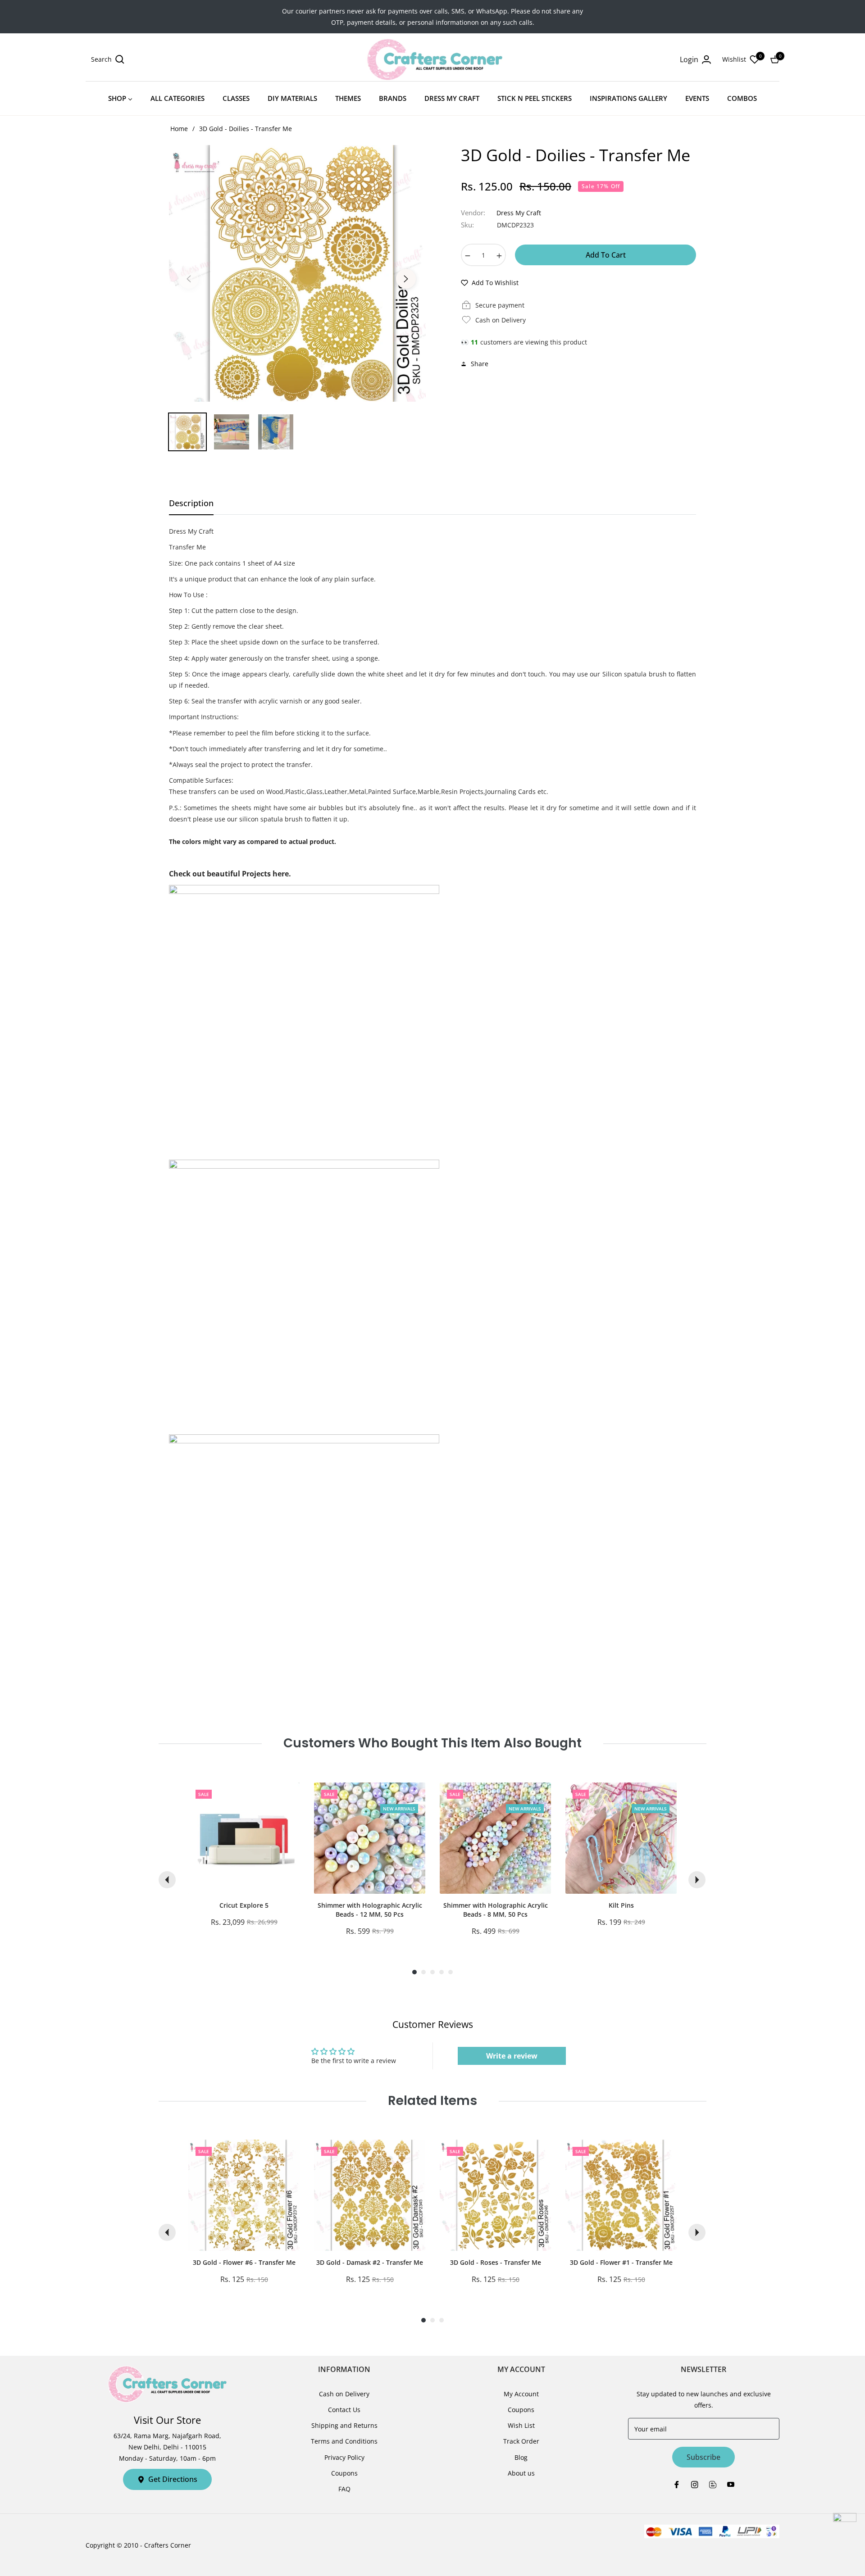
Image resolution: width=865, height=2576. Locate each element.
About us (521, 2473)
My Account (521, 2394)
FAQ (344, 2489)
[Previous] (167, 1880)
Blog (521, 2457)
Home (179, 129)
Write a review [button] (512, 2056)
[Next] (697, 1880)
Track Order (521, 2441)
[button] (108, 59)
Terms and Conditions (344, 2441)
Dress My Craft (519, 213)
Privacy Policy (344, 2457)
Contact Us (344, 2410)
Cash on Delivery (344, 2394)
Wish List (521, 2425)
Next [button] (406, 279)
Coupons (344, 2473)
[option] (297, 273)
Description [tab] (191, 503)
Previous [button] (189, 279)
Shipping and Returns (344, 2425)
